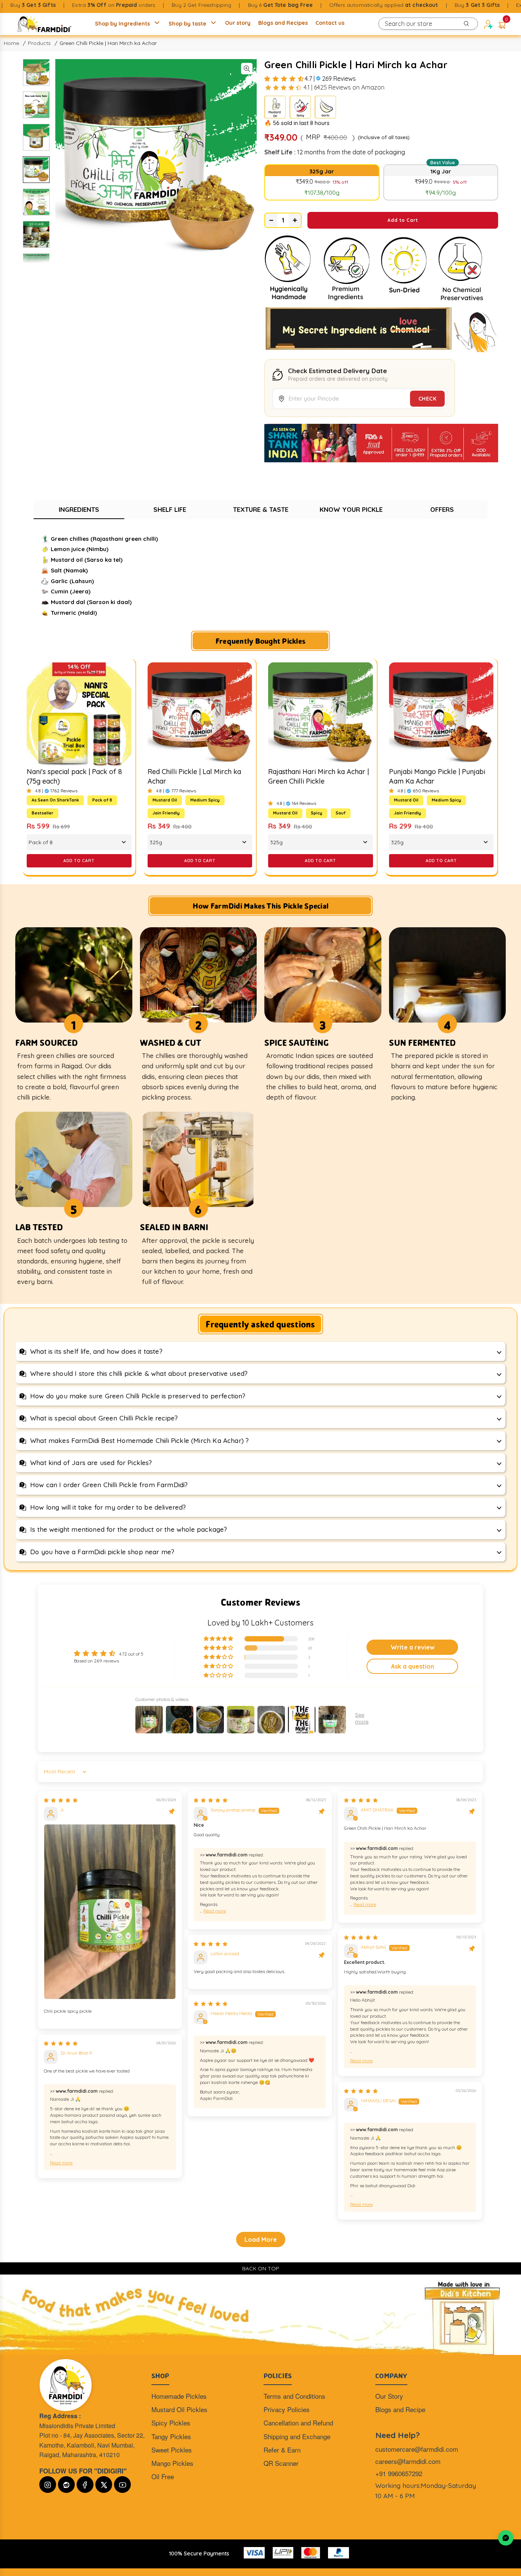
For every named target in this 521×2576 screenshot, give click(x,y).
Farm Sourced (47, 1042)
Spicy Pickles (171, 2423)
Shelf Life (170, 509)
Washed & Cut (170, 1042)
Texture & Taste (261, 509)
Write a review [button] (412, 1647)
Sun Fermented (422, 1042)
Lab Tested (39, 1227)
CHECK (428, 399)
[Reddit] (66, 2485)
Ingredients (79, 509)
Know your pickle (351, 509)
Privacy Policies (287, 2409)
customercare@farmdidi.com (417, 2449)
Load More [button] (261, 2239)
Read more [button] (215, 1911)
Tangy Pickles (171, 2436)
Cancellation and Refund (298, 2423)
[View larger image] (247, 69)
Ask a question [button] (412, 1666)
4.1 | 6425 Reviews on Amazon (344, 87)
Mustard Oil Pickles (179, 2409)
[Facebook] (85, 2485)
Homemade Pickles (179, 2396)
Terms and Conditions (294, 2396)
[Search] (466, 24)
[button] (502, 24)
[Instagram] (48, 2485)
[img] (61, 1800)
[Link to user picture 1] (110, 1912)
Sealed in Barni (174, 1227)
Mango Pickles (172, 2463)
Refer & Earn (282, 2450)
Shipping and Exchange (297, 2436)
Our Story (389, 2396)
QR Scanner (281, 2463)
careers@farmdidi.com (408, 2461)
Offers (442, 509)
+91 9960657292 (399, 2473)
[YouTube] (122, 2485)
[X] (104, 2485)
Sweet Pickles (172, 2450)
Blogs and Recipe (400, 2409)
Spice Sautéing (297, 1042)
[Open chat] (506, 2538)
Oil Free (163, 2476)
